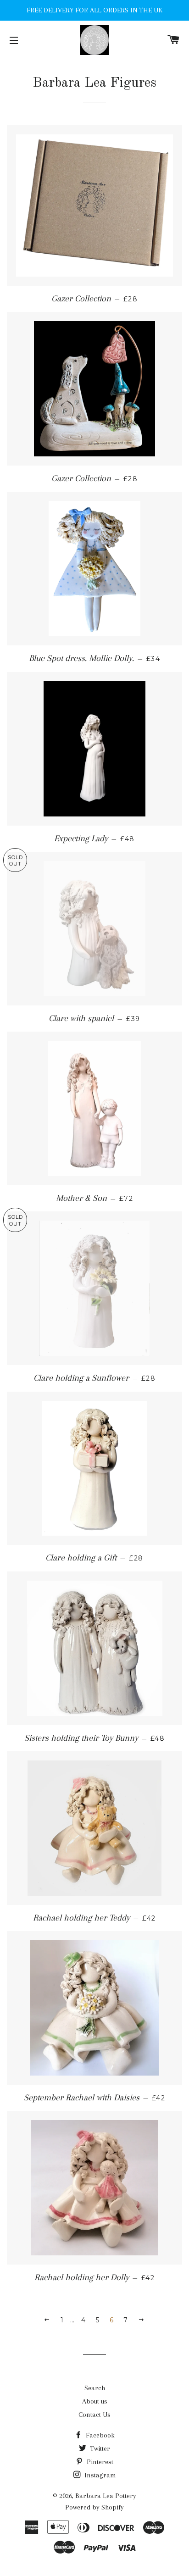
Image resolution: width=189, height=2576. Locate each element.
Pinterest (99, 2462)
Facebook (99, 2435)
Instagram (99, 2475)
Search (95, 2388)
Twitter (99, 2448)
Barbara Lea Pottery (106, 2496)
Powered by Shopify (94, 2507)
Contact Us (94, 2415)
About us (95, 2401)
